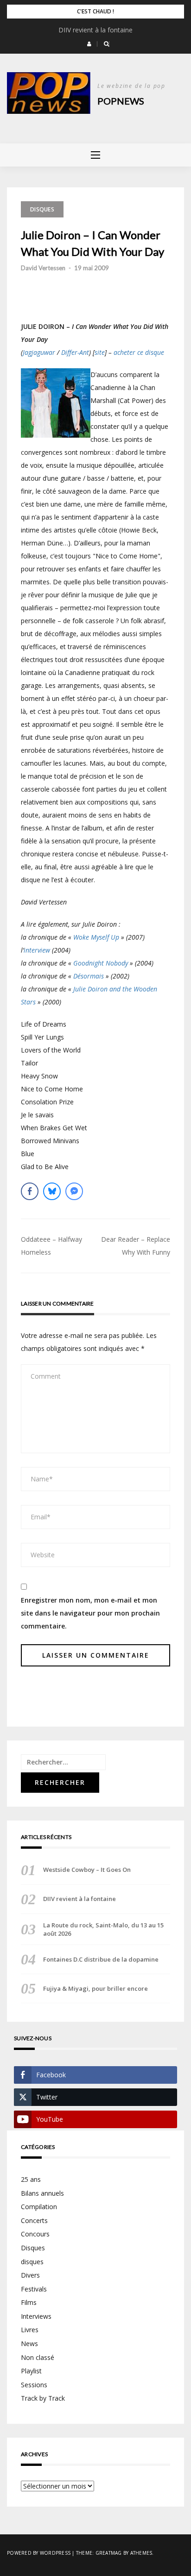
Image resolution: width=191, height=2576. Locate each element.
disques (32, 2262)
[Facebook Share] (30, 1191)
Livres (30, 2330)
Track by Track (43, 2398)
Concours (35, 2234)
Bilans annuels (42, 2193)
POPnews (121, 101)
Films (29, 2302)
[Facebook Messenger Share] (74, 1191)
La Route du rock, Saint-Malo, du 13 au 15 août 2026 (103, 1929)
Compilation (39, 2207)
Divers (30, 2275)
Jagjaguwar (39, 352)
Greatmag (109, 2553)
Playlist (31, 2371)
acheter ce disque (139, 352)
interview (37, 950)
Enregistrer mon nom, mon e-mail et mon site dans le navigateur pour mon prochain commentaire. (90, 1613)
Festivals (34, 2289)
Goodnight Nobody (101, 963)
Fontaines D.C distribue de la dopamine (101, 1959)
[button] (89, 44)
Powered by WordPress (39, 2553)
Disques (42, 209)
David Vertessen (43, 268)
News (29, 2344)
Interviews (36, 2316)
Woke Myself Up (96, 937)
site (100, 352)
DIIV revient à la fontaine (95, 30)
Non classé (38, 2357)
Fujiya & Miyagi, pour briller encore (95, 1988)
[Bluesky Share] (52, 1191)
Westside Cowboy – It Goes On (87, 1870)
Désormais (89, 976)
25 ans (31, 2179)
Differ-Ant (75, 352)
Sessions (34, 2385)
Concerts (34, 2220)
